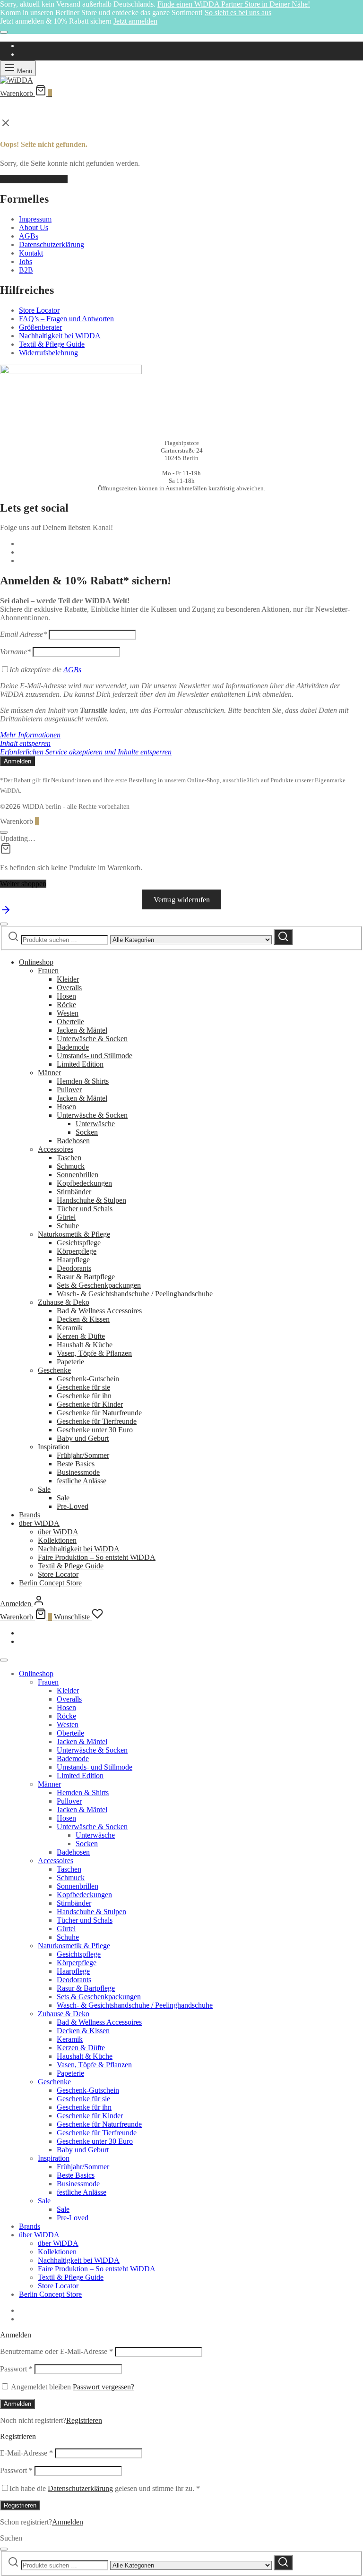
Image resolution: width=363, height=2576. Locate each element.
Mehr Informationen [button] (30, 735)
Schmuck (71, 1166)
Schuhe (68, 1226)
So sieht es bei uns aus (238, 13)
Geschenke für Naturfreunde (99, 1413)
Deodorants (74, 1268)
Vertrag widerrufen (182, 900)
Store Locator (39, 310)
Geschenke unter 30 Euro (95, 1430)
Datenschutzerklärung (52, 244)
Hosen (66, 996)
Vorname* (15, 652)
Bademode (73, 1047)
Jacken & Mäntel (82, 1030)
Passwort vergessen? (104, 2387)
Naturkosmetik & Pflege (74, 1234)
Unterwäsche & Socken (92, 1039)
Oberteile (70, 1022)
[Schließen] (4, 32)
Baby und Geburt (83, 1438)
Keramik (70, 1328)
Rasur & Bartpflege (86, 1277)
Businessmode (78, 1472)
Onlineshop (36, 962)
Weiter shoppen (23, 884)
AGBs (29, 236)
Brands (30, 1515)
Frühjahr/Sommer (83, 1455)
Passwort (16, 2369)
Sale (44, 1489)
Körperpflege (77, 1251)
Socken (87, 1132)
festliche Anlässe (82, 1481)
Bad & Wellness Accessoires (99, 1311)
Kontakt (31, 253)
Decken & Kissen (83, 1319)
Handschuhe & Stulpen (91, 1200)
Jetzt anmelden (135, 21)
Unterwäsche (95, 1124)
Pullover (69, 1090)
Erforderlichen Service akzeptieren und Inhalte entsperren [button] (86, 752)
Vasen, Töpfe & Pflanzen (94, 1353)
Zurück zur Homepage (34, 179)
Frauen (48, 971)
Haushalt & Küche (85, 1345)
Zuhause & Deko (64, 1302)
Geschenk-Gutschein (88, 1379)
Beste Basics (76, 1464)
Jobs (26, 261)
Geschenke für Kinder (90, 1404)
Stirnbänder (74, 1192)
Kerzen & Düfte (81, 1336)
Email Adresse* (23, 634)
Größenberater (40, 327)
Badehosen (73, 1141)
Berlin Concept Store (50, 1583)
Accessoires (56, 1149)
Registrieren (84, 2420)
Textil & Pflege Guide (52, 344)
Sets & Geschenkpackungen (99, 1285)
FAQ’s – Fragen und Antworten (66, 319)
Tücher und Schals (85, 1209)
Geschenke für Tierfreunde (97, 1421)
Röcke (66, 1005)
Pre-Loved (73, 1506)
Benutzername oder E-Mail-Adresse (56, 2351)
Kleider (68, 979)
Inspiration (54, 1447)
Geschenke (54, 1370)
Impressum (35, 219)
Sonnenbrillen (78, 1175)
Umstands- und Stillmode (95, 1056)
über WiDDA (39, 1523)
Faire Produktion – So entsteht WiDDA (97, 1557)
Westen (68, 1013)
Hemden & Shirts (83, 1081)
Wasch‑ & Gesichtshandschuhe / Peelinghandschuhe (135, 1294)
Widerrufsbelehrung (48, 353)
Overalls (69, 988)
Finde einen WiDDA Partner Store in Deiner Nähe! (234, 4)
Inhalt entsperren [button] (25, 743)
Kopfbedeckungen (84, 1183)
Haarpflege (73, 1260)
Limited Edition (80, 1064)
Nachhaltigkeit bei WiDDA (60, 336)
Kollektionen (57, 1540)
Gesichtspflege (79, 1243)
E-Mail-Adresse (26, 2453)
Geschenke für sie (83, 1387)
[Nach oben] (6, 913)
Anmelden (17, 2404)
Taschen (69, 1158)
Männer (49, 1073)
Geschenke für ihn (84, 1396)
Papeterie (70, 1362)
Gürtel (66, 1217)
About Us (34, 227)
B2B (26, 270)
